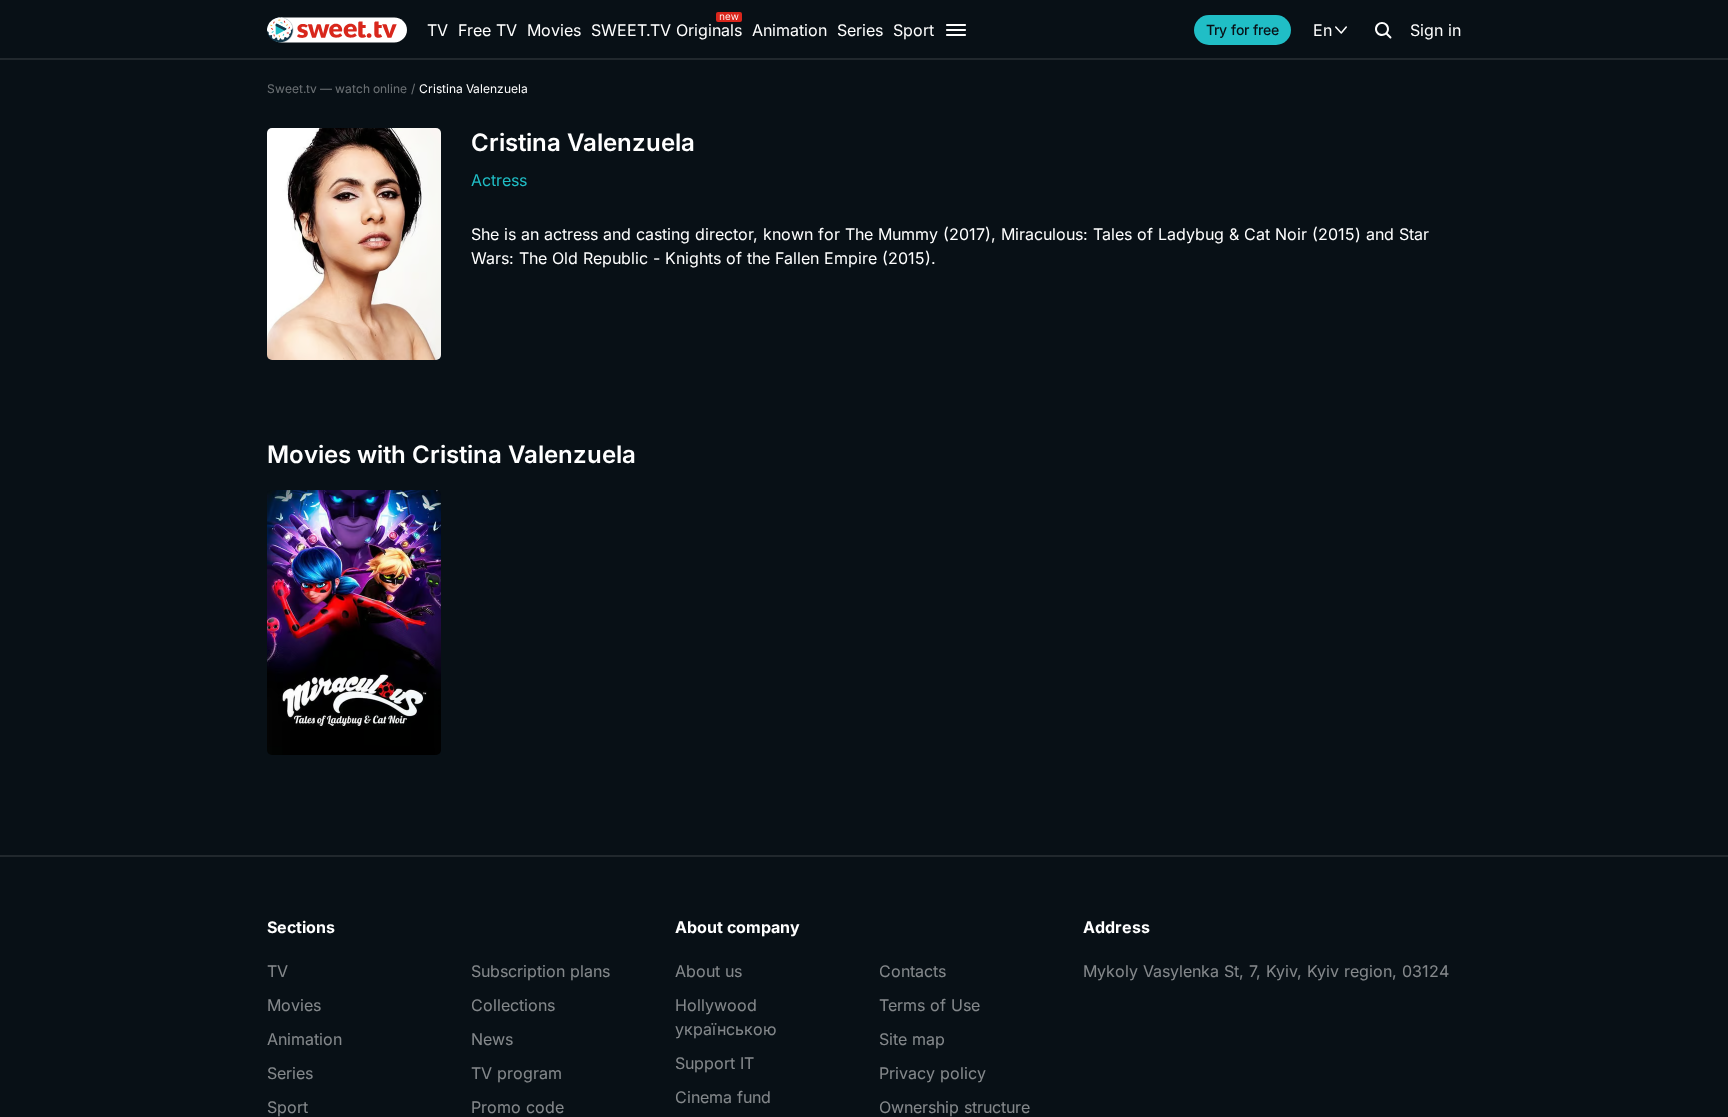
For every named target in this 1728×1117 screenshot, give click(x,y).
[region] (864, 622)
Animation (789, 30)
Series (860, 30)
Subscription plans (540, 971)
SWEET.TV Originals (666, 30)
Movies (554, 30)
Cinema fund (723, 1097)
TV (437, 30)
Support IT (714, 1063)
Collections (513, 1005)
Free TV (487, 30)
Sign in (1435, 30)
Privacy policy (932, 1073)
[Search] (1383, 30)
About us (708, 971)
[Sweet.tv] (337, 30)
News (492, 1039)
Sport (913, 30)
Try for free (1242, 29)
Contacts (912, 971)
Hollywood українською (725, 1017)
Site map (912, 1039)
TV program (516, 1073)
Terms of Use (929, 1005)
